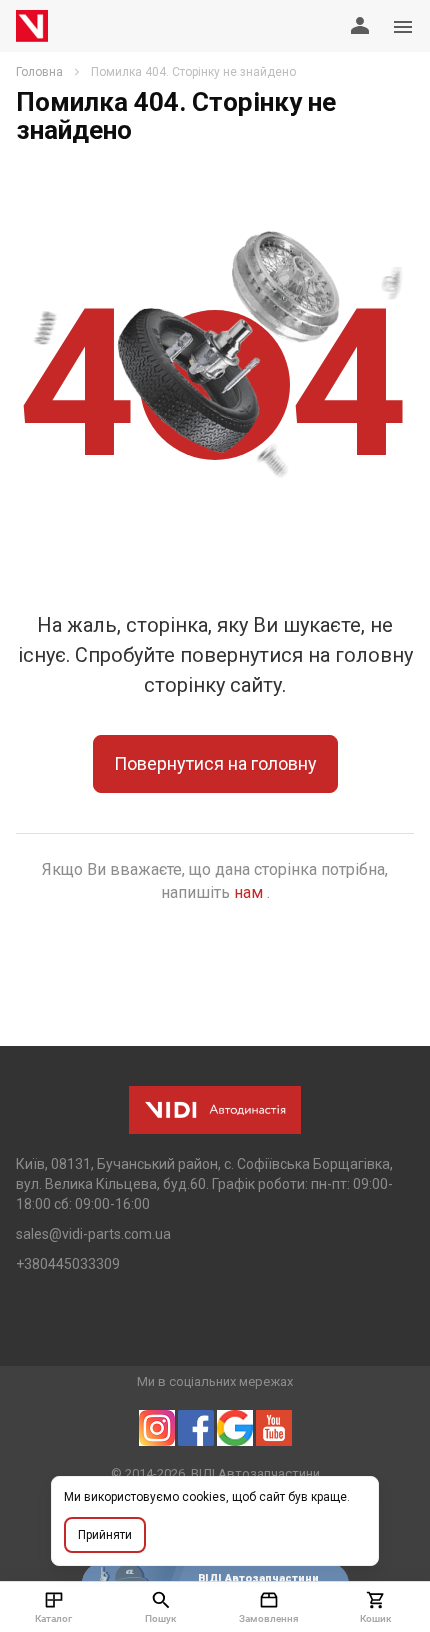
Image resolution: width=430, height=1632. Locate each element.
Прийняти (105, 1535)
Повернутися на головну (215, 763)
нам (250, 892)
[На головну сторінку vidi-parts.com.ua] (32, 26)
